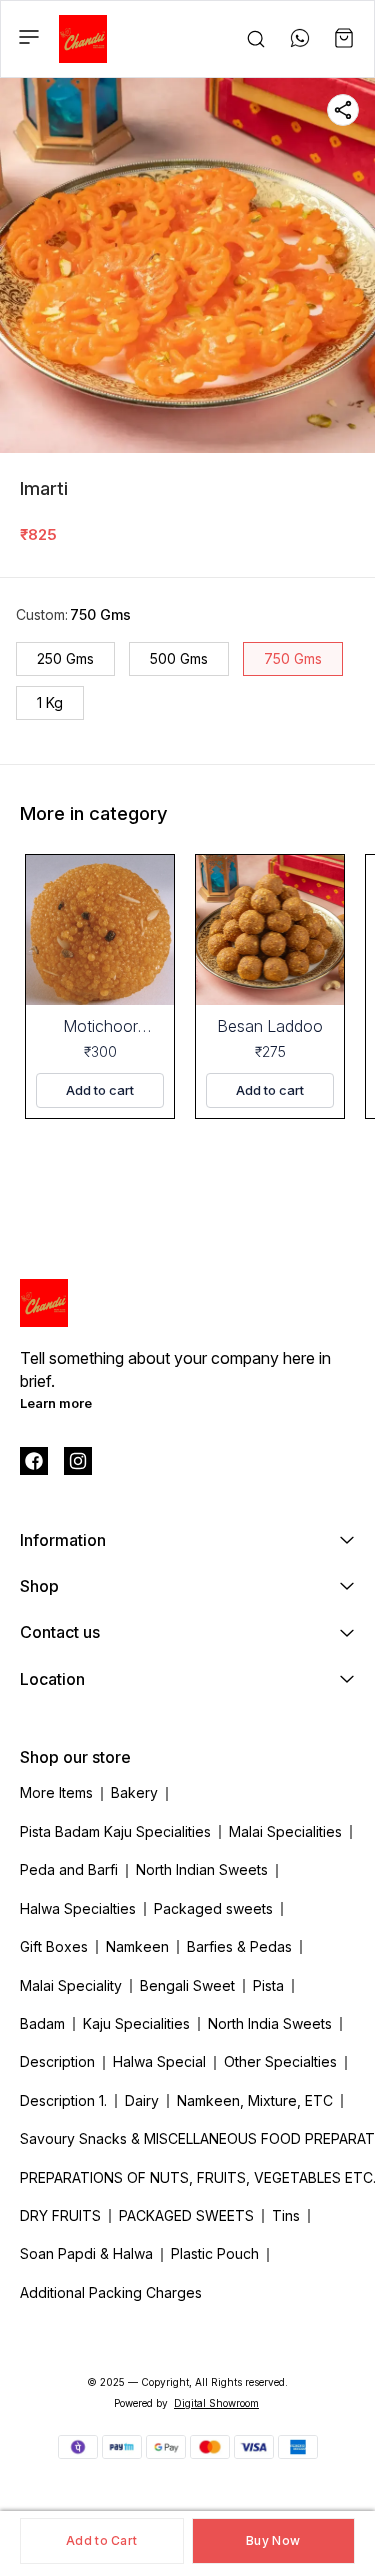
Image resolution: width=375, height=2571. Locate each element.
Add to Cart (101, 2540)
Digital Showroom (216, 2403)
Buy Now (273, 2540)
